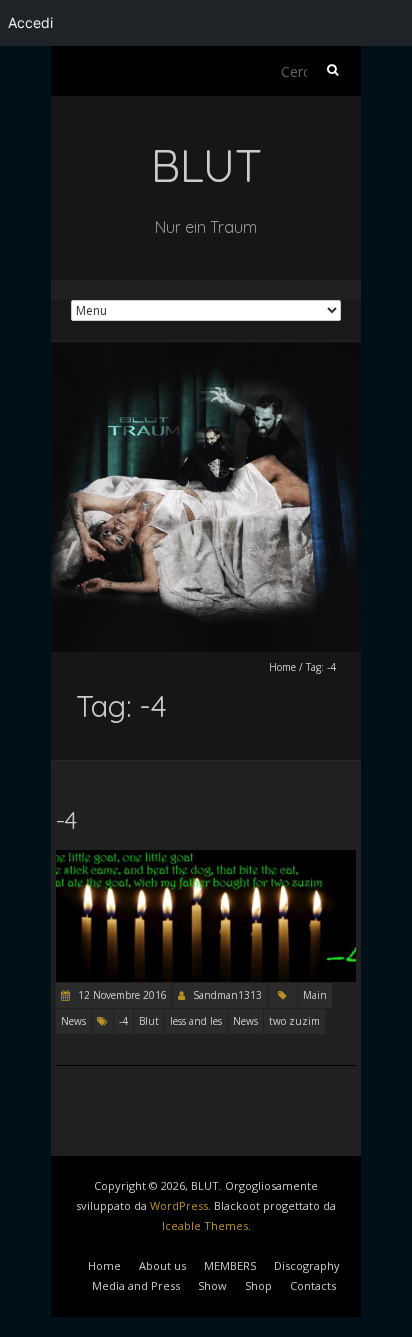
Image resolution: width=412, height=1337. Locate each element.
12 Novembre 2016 (121, 995)
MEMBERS (230, 1265)
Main (315, 995)
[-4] (206, 859)
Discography (307, 1265)
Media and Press (136, 1285)
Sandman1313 (227, 995)
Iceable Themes (205, 1225)
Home (282, 667)
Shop (258, 1285)
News (73, 1021)
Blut (149, 1021)
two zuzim (294, 1021)
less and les (196, 1021)
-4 (66, 820)
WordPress (179, 1205)
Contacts (313, 1285)
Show (212, 1285)
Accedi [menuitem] (30, 22)
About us (162, 1265)
